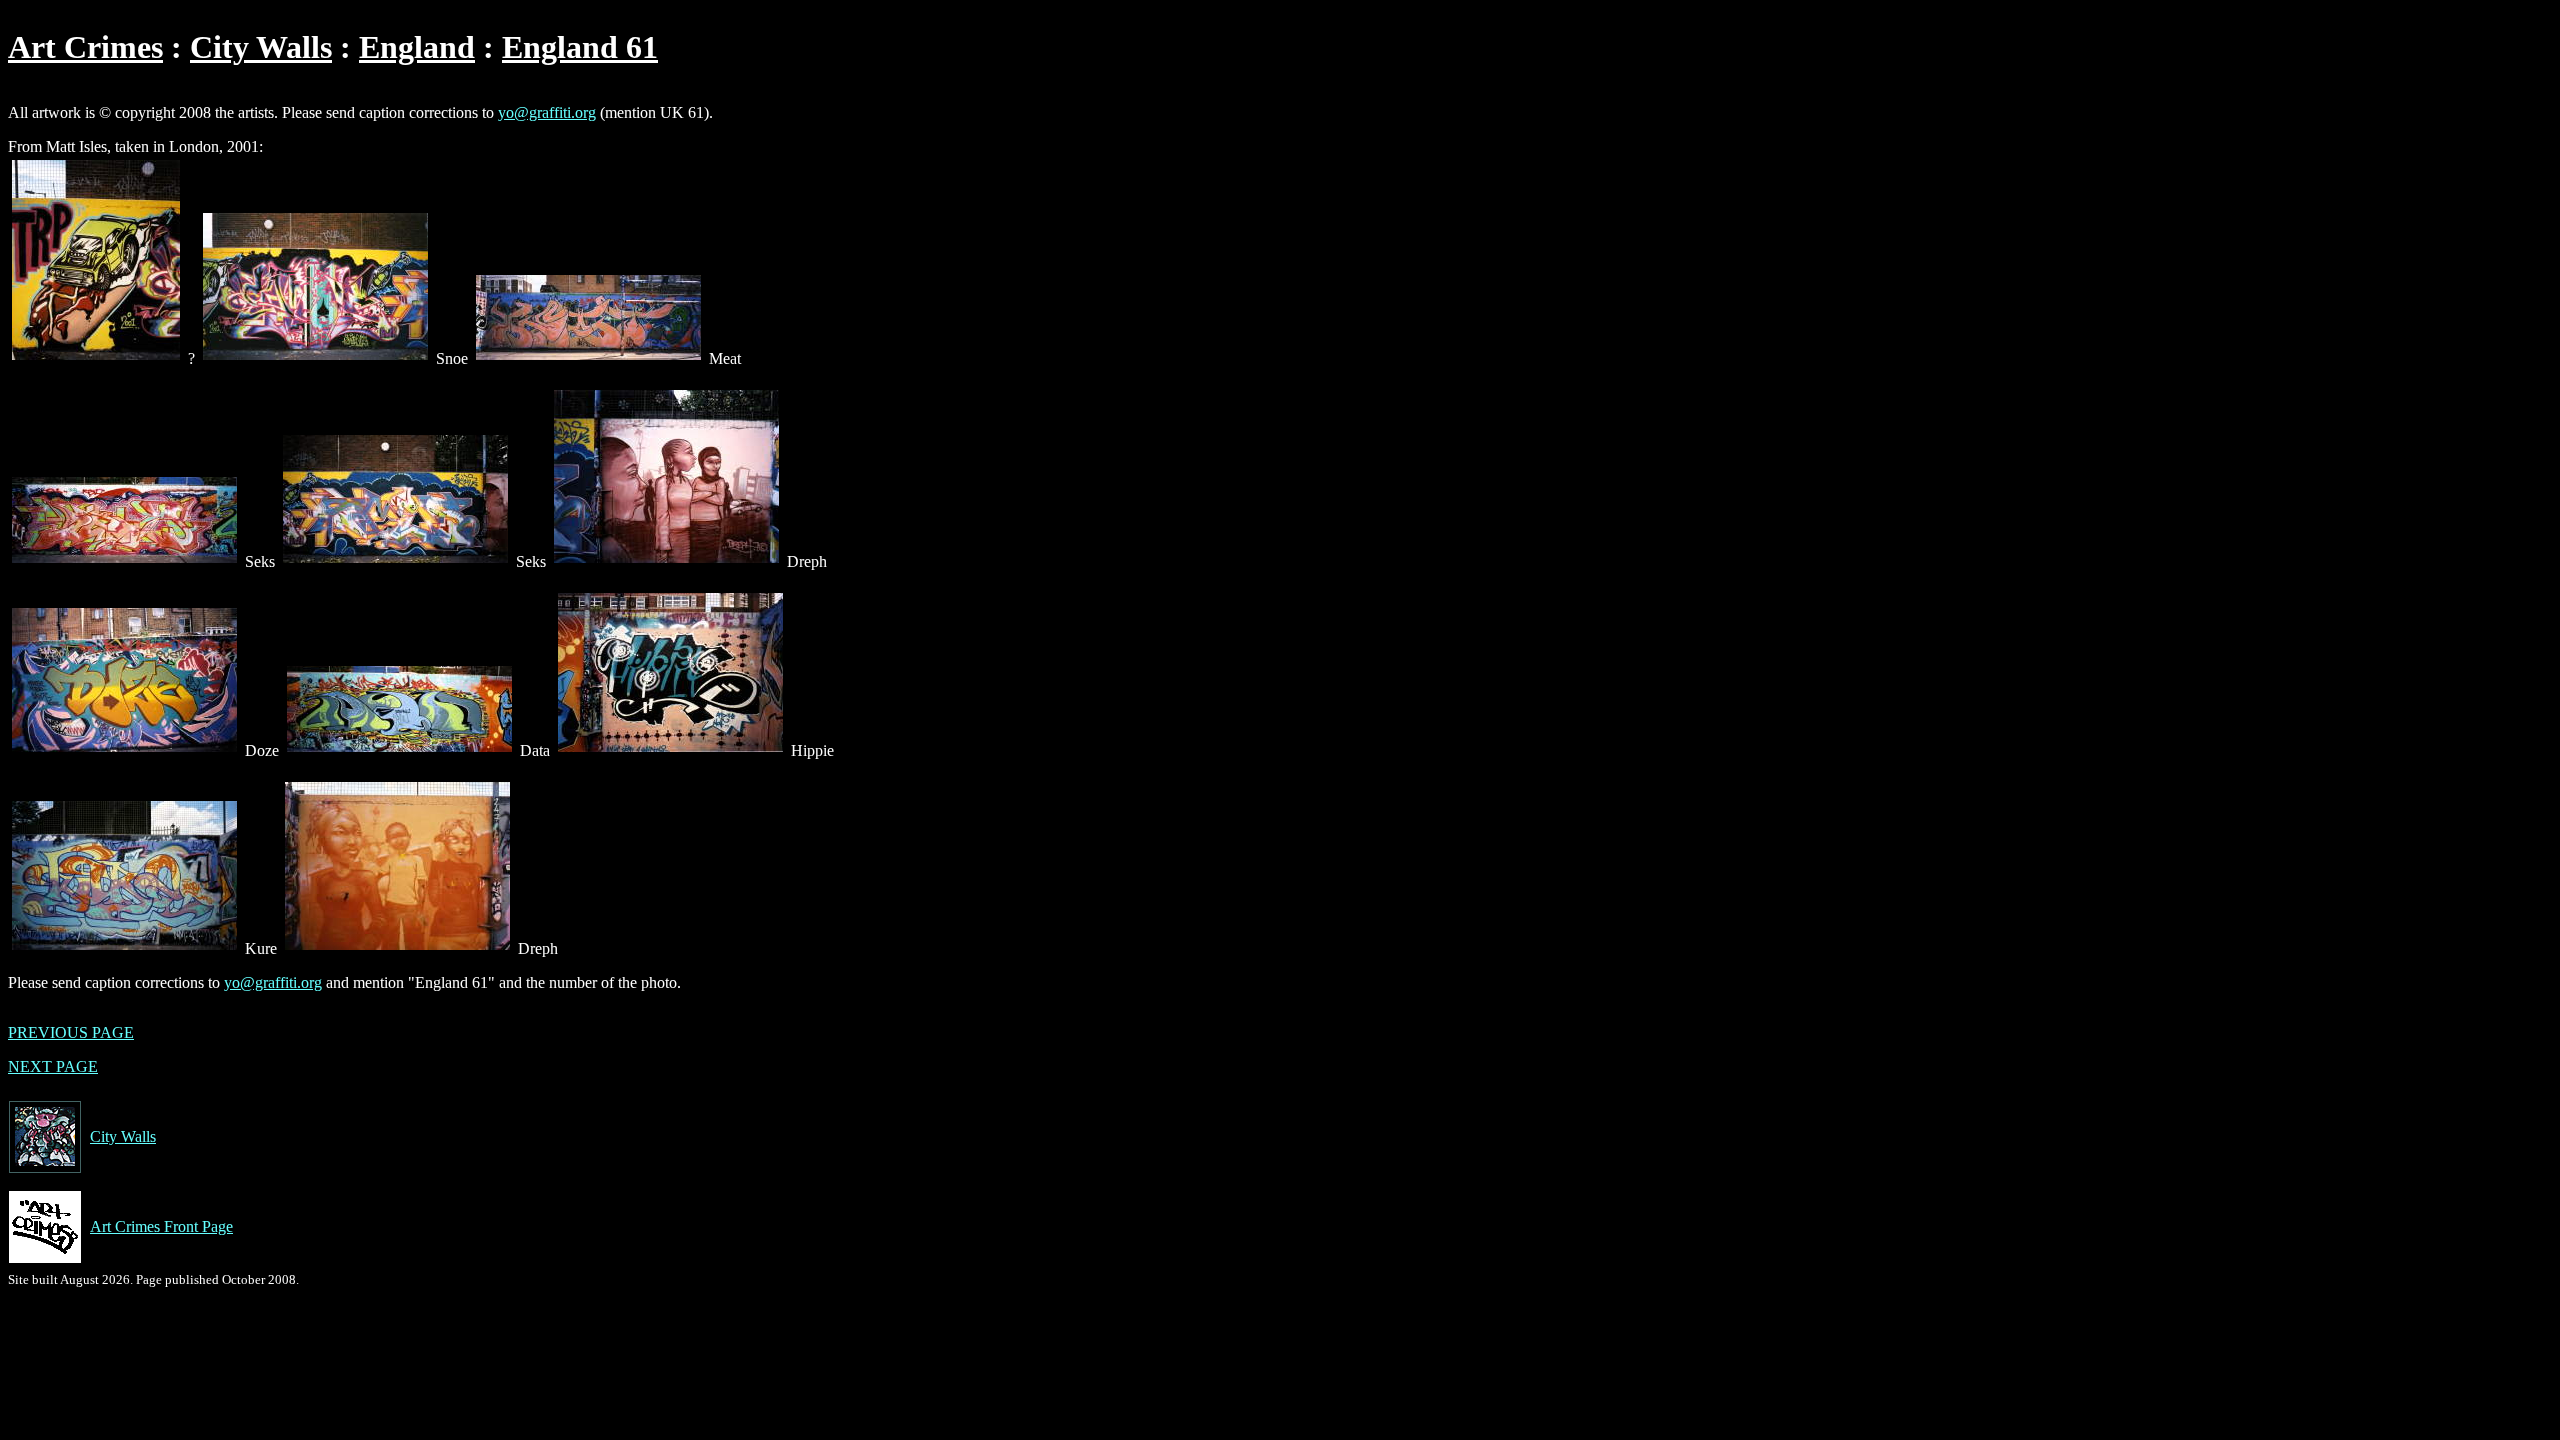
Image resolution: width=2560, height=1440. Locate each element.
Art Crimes (85, 47)
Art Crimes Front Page (161, 1226)
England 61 (580, 47)
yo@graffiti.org (547, 112)
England (417, 47)
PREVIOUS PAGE (71, 1032)
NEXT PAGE (53, 1066)
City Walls (261, 47)
